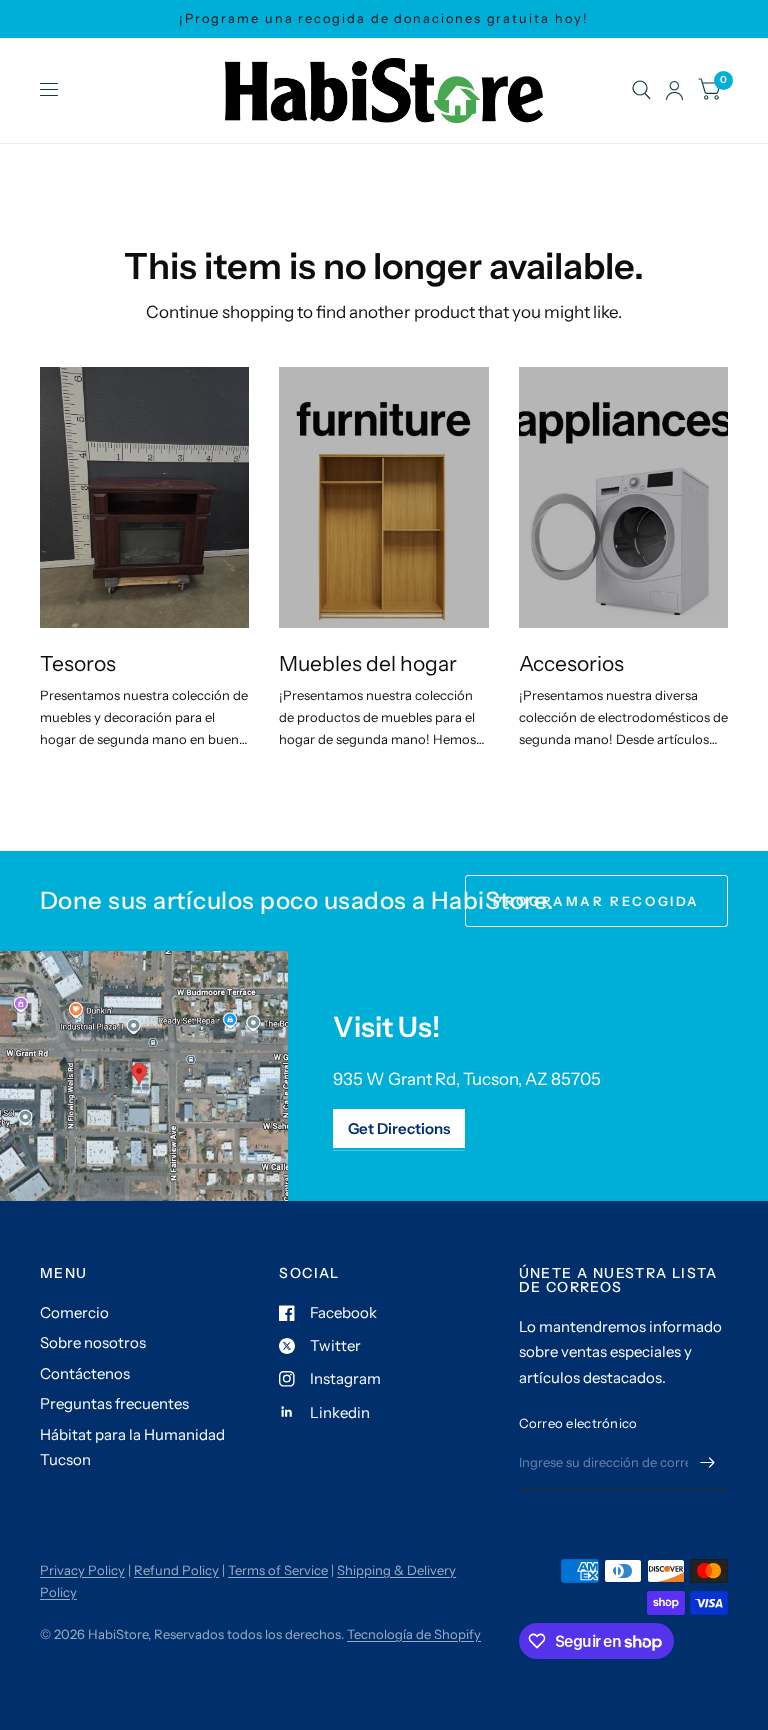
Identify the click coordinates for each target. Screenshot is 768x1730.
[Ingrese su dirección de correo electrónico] (708, 1463)
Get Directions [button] (399, 1128)
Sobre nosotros (93, 1342)
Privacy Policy (82, 1570)
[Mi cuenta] (674, 90)
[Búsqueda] (641, 90)
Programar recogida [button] (596, 901)
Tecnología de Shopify (414, 1634)
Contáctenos (85, 1373)
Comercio (74, 1312)
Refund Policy (176, 1570)
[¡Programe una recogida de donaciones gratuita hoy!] (383, 19)
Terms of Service (278, 1570)
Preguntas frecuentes (114, 1403)
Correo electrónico (578, 1423)
